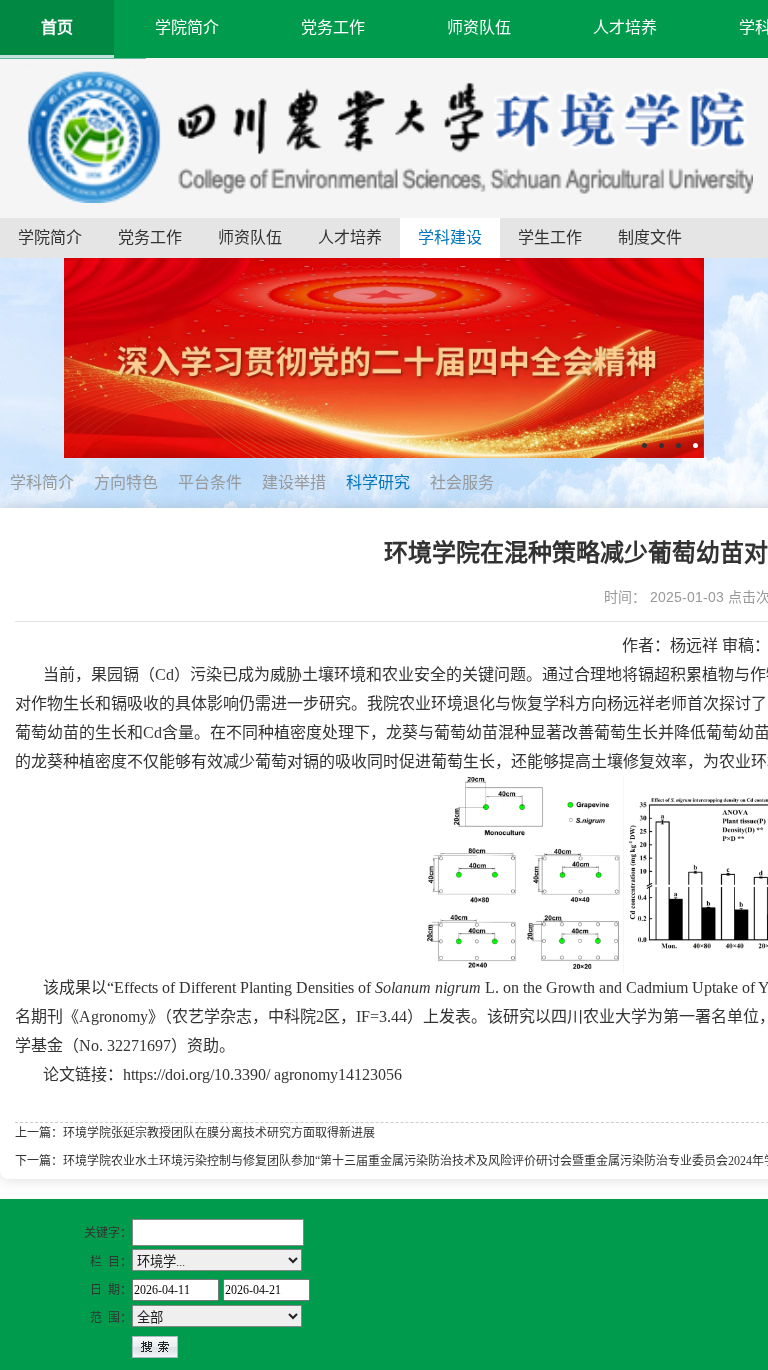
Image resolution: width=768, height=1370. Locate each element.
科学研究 (378, 482)
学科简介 (42, 482)
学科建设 (450, 237)
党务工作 (333, 27)
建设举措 (294, 482)
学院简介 (187, 27)
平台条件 (210, 482)
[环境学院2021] (384, 135)
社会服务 (462, 482)
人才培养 (625, 27)
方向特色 (126, 482)
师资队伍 (479, 27)
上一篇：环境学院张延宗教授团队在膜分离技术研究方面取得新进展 (195, 1133)
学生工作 (550, 237)
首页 (57, 27)
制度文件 (650, 237)
